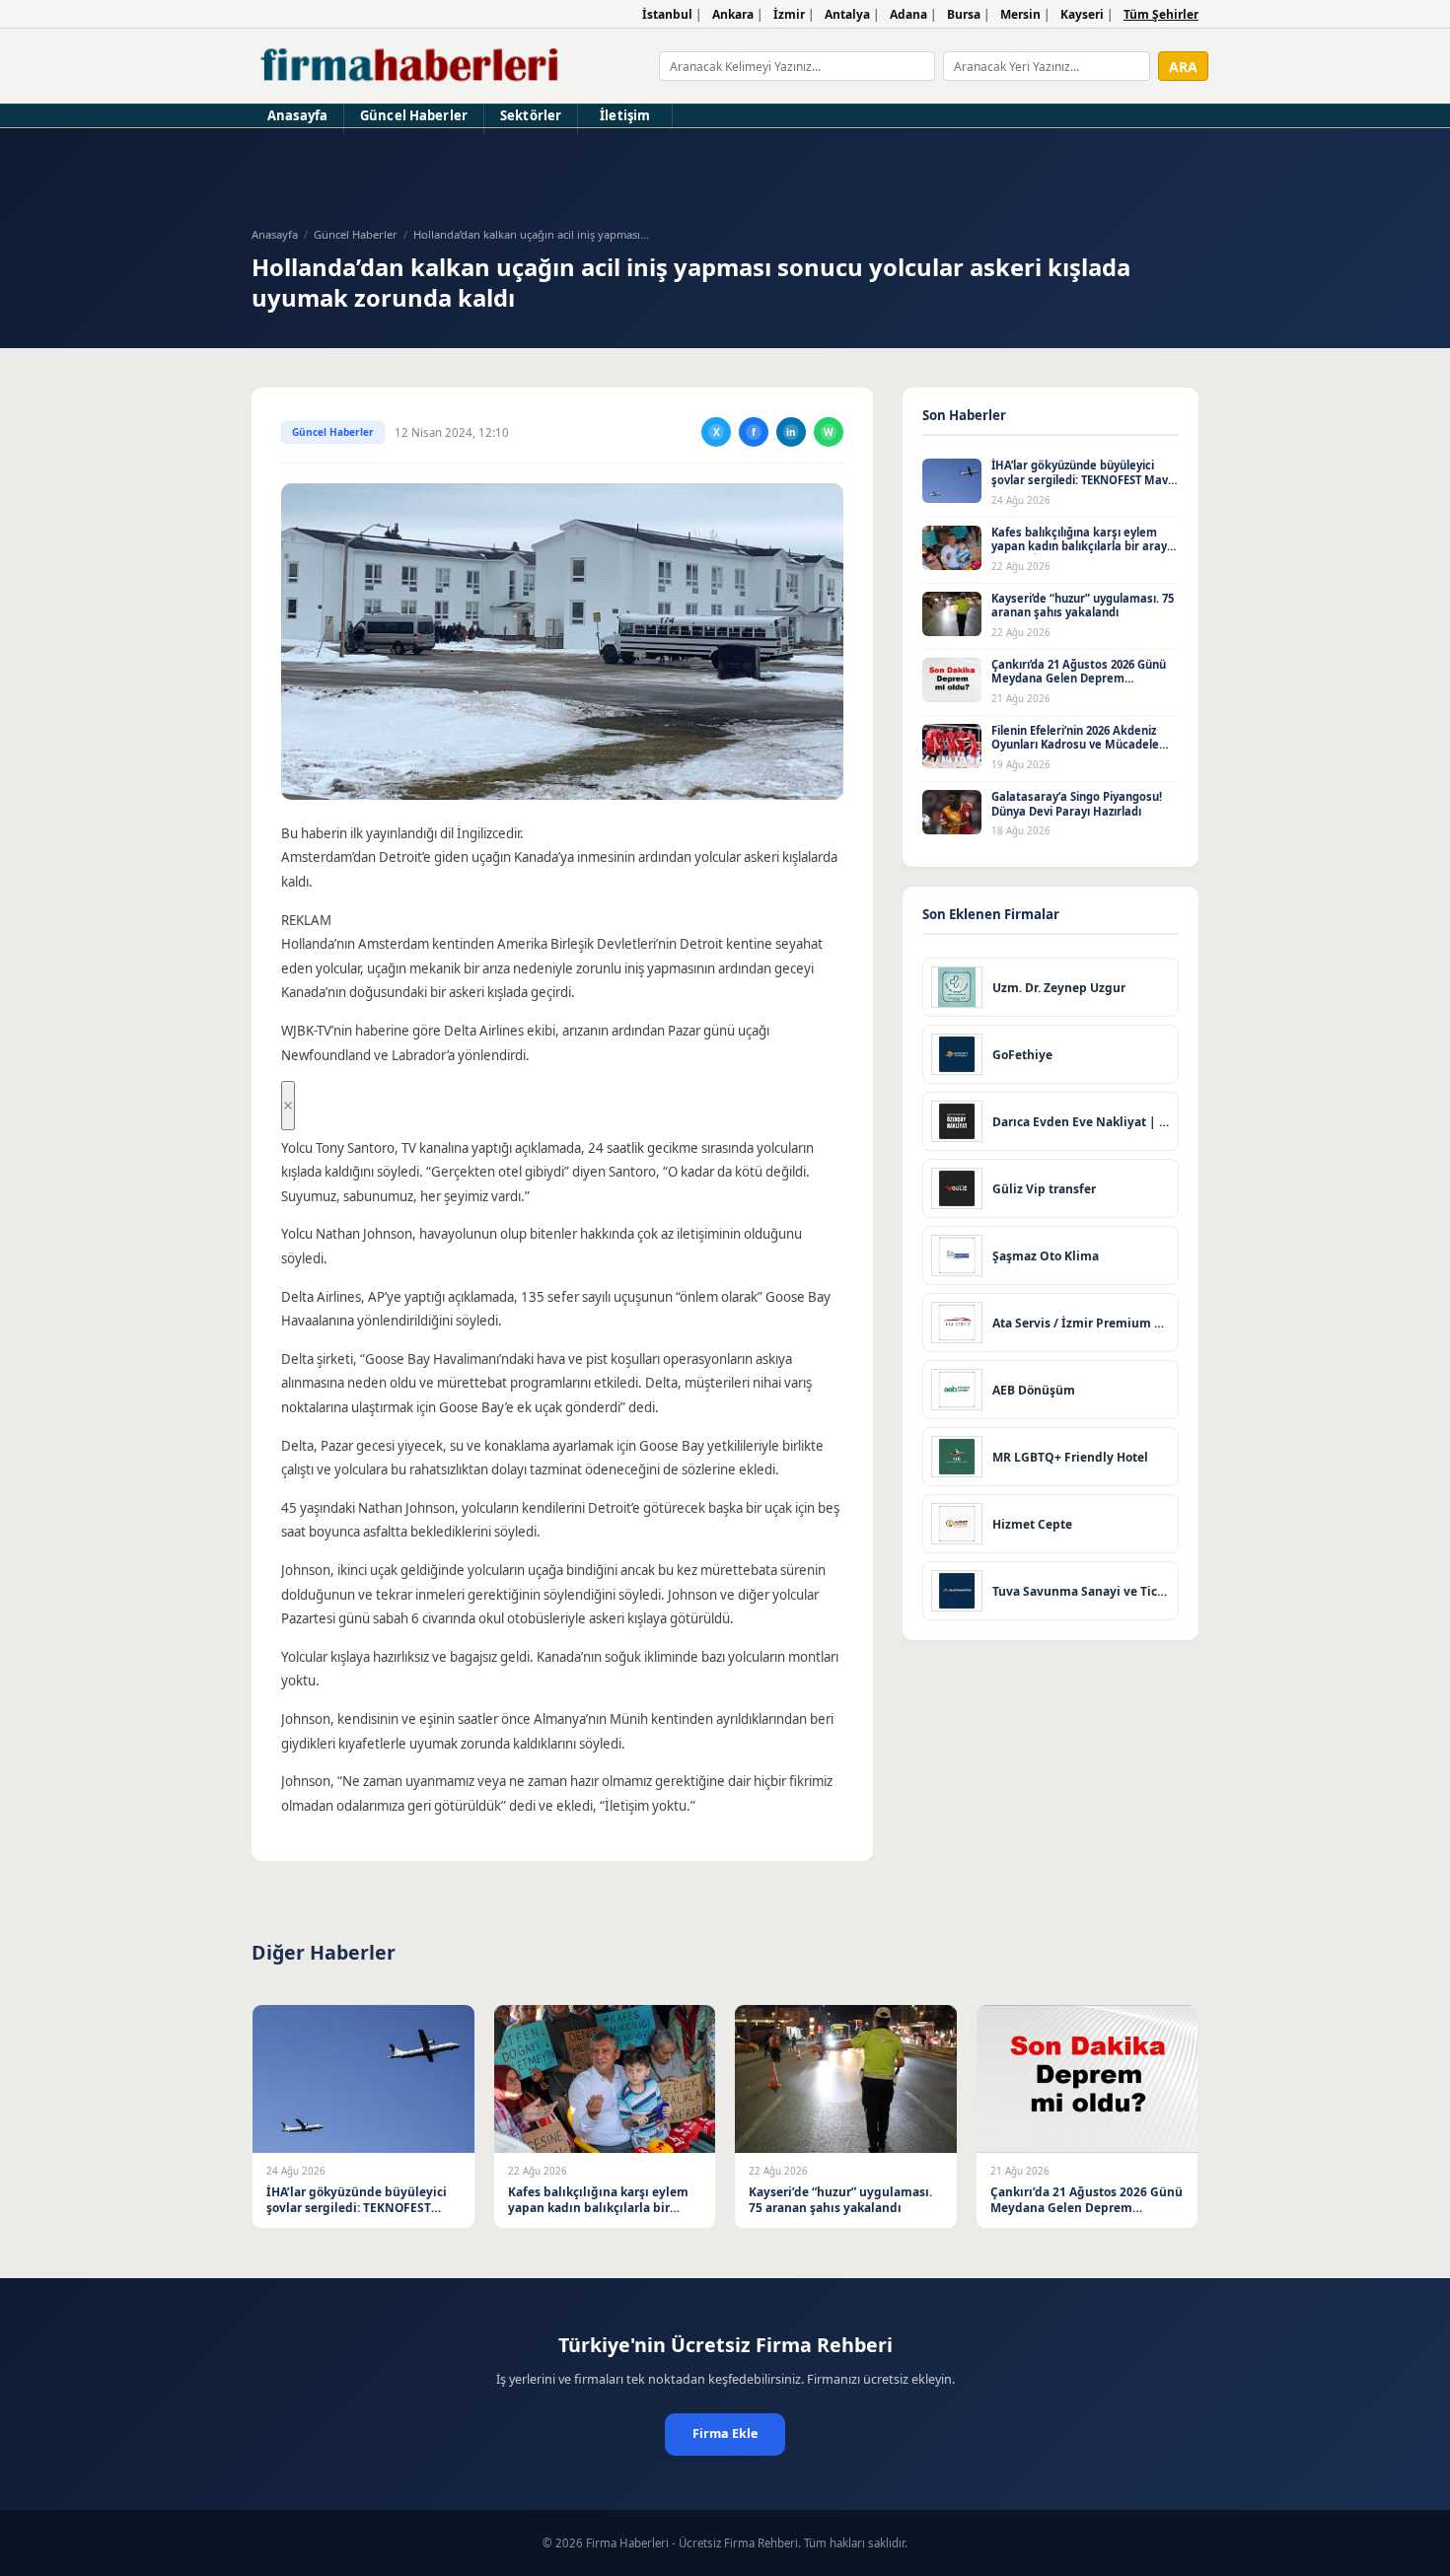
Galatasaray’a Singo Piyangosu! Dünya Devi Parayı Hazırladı (1077, 804)
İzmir (789, 14)
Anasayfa (297, 115)
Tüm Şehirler (1161, 14)
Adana (908, 14)
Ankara (733, 14)
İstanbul (667, 14)
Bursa (964, 14)
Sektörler (531, 115)
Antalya (847, 14)
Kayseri (1082, 14)
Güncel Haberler (414, 115)
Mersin (1020, 14)
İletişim (625, 115)
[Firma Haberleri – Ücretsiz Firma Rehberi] (411, 66)
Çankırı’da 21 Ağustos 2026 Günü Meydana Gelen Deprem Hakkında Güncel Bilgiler (1079, 679)
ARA (1183, 67)
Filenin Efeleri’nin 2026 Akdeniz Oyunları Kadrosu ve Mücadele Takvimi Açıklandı (1075, 745)
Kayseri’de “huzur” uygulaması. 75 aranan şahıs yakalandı (1083, 606)
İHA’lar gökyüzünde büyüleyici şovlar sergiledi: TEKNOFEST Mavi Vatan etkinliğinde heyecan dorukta (1081, 487)
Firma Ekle (725, 2433)
